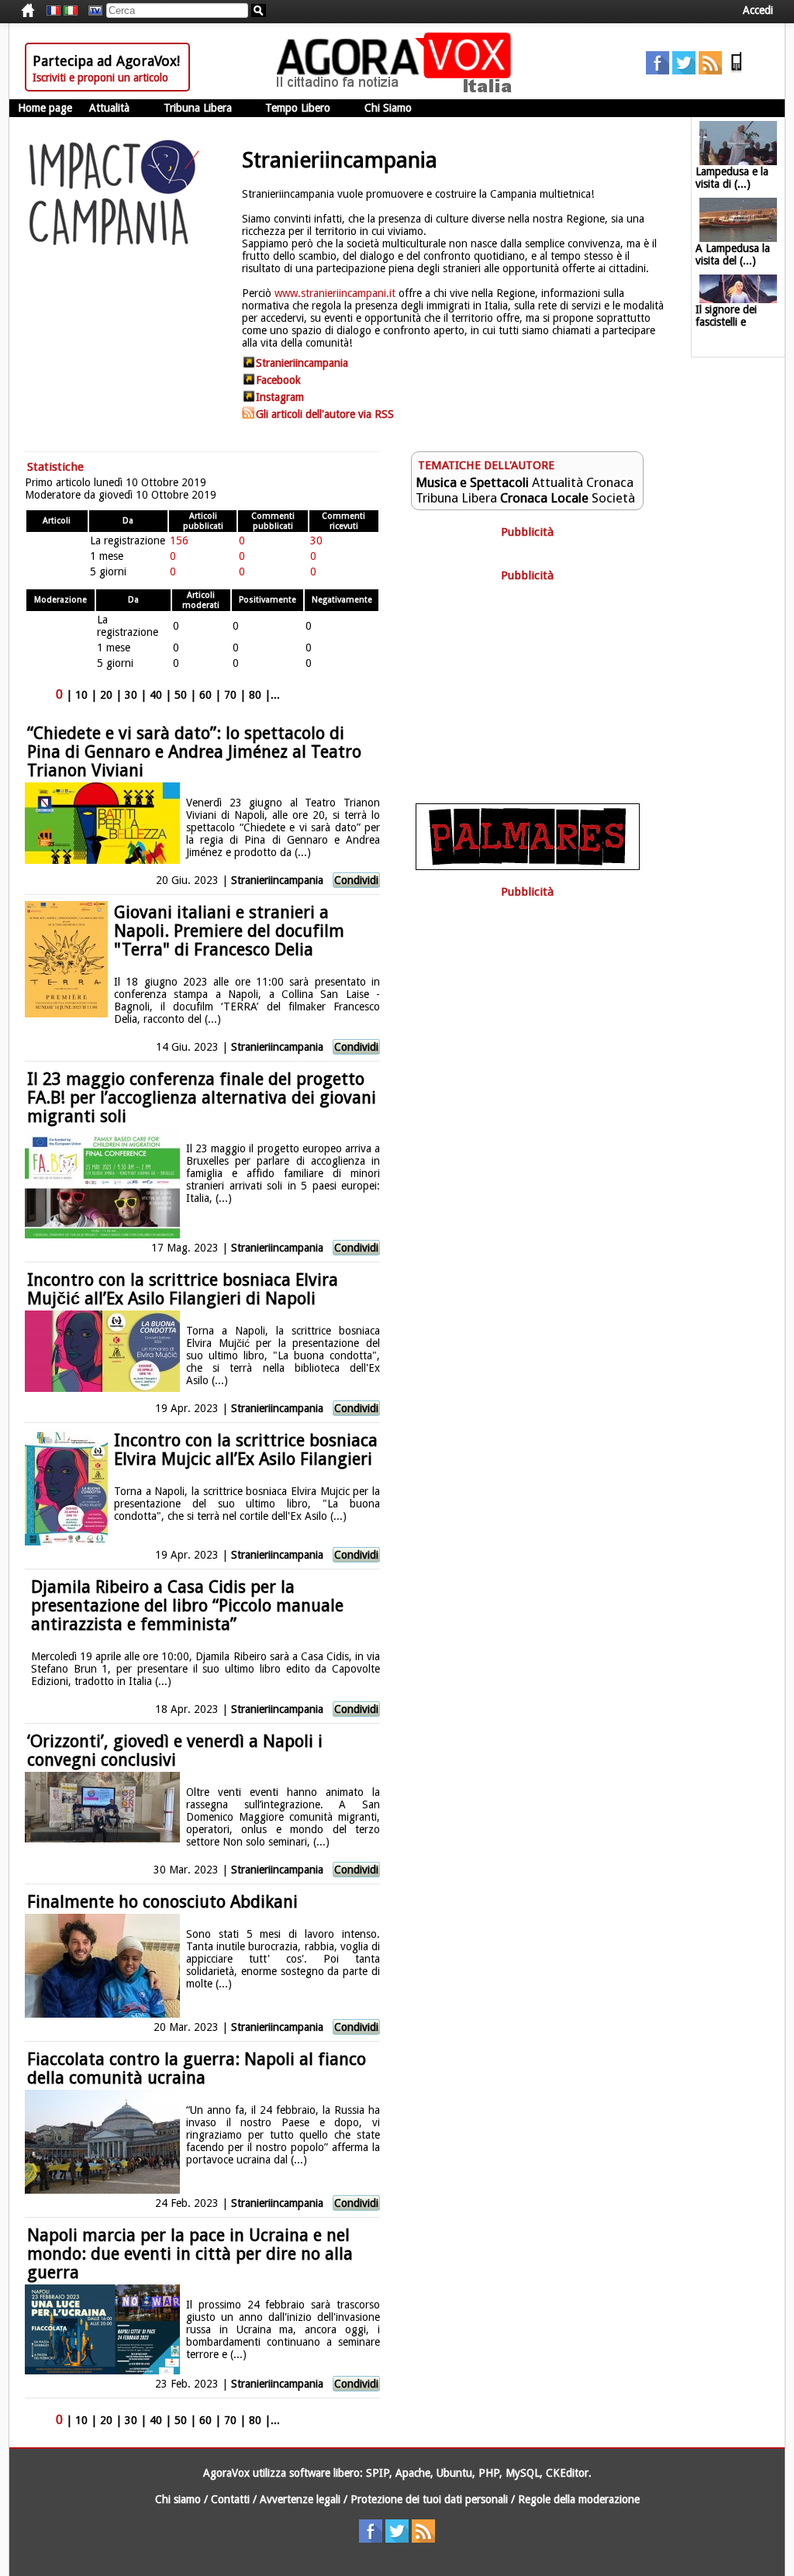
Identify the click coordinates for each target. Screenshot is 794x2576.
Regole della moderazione (579, 2499)
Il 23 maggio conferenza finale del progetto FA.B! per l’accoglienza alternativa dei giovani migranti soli (202, 1098)
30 (131, 695)
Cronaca (610, 482)
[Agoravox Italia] (71, 11)
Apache (413, 2473)
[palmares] (528, 866)
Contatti (230, 2499)
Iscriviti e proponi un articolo (100, 78)
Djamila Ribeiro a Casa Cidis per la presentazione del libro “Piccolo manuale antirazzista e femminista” (187, 1606)
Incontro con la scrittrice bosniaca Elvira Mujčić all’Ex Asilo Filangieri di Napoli (183, 1289)
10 (81, 695)
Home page (45, 108)
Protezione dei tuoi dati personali (429, 2499)
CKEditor (567, 2473)
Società (613, 498)
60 (205, 695)
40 (156, 695)
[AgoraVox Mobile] (737, 71)
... (275, 695)
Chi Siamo (388, 108)
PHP (489, 2473)
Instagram (280, 397)
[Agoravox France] (54, 11)
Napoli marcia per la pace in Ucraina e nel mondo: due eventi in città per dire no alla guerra (190, 2254)
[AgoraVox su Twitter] (684, 71)
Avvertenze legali (300, 2499)
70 (230, 695)
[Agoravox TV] (91, 11)
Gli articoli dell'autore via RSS (325, 414)
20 (106, 695)
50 (181, 695)
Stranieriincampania (302, 363)
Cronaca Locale (544, 498)
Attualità (109, 108)
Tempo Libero (298, 108)
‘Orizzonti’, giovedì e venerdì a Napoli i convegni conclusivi (175, 1751)
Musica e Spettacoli (472, 482)
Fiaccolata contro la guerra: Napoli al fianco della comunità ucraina (197, 2068)
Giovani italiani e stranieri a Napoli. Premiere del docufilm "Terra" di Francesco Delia (229, 931)
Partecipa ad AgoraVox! (106, 61)
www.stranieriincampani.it (335, 293)
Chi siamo (178, 2499)
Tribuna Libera (198, 108)
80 (255, 695)
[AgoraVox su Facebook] (658, 71)
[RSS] (710, 71)
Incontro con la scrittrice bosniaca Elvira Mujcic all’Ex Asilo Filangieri (246, 1450)
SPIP (378, 2473)
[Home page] (398, 89)
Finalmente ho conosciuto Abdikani (162, 1902)
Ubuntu (454, 2473)
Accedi (758, 10)
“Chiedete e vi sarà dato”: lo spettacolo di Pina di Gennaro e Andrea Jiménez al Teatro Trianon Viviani (194, 752)
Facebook (278, 380)
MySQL (523, 2473)
